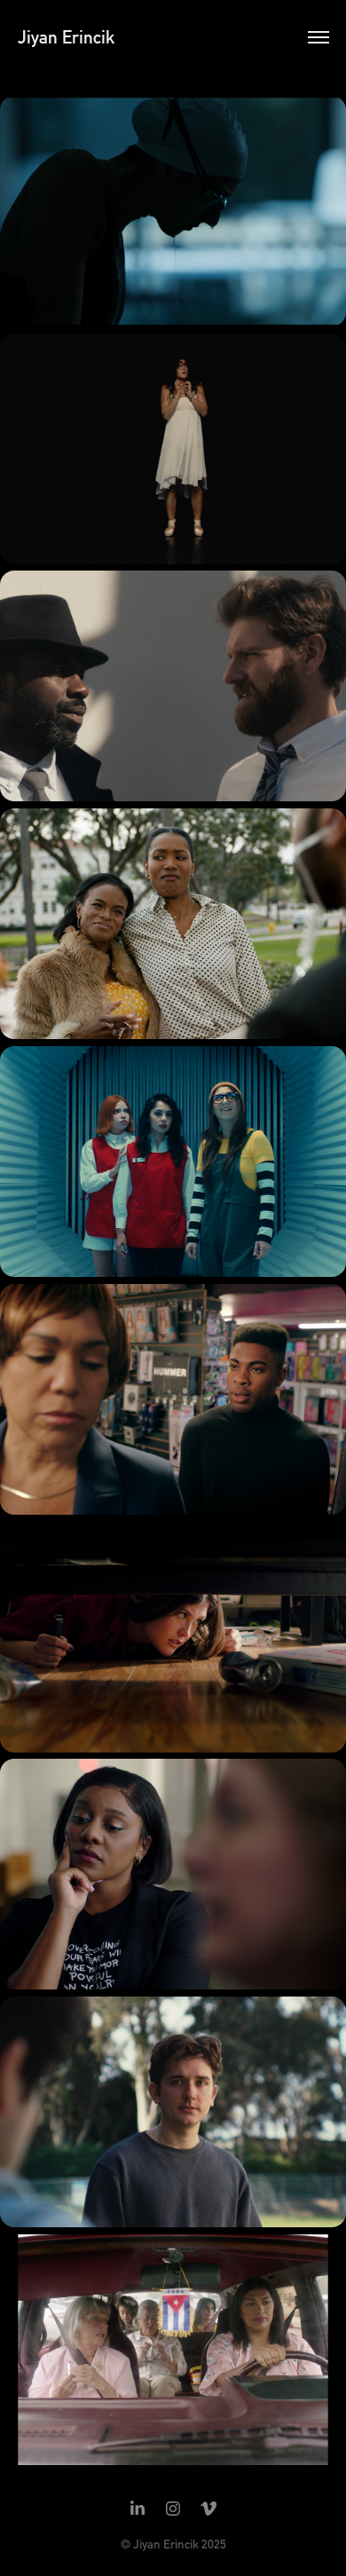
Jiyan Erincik (66, 37)
